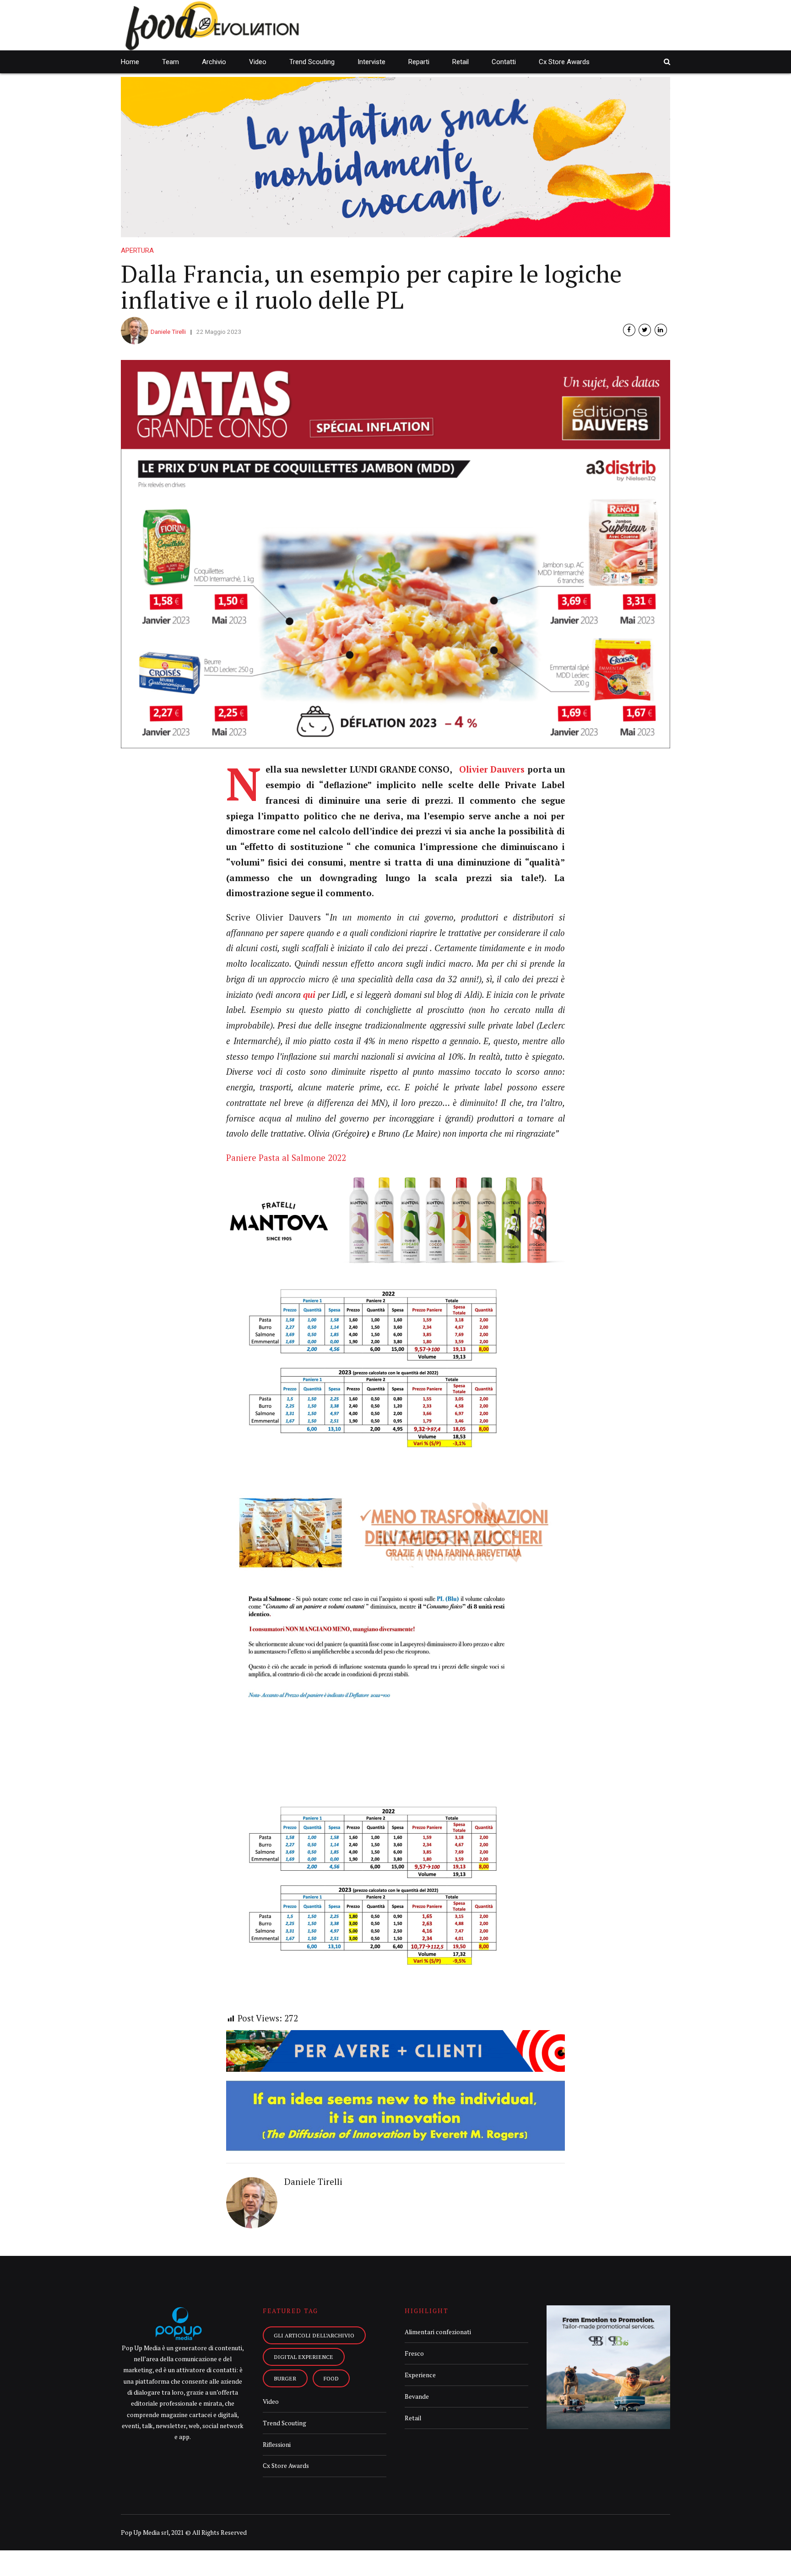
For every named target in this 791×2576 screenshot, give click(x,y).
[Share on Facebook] (629, 330)
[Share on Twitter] (645, 330)
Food (331, 2378)
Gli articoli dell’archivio (314, 2335)
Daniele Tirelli (168, 332)
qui (310, 995)
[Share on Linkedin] (661, 330)
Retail (461, 62)
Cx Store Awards (564, 62)
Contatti (504, 62)
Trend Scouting (312, 62)
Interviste (371, 62)
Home (130, 62)
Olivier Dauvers (492, 769)
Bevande (417, 2396)
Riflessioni (277, 2445)
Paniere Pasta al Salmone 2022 (286, 1158)
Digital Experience (303, 2357)
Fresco (414, 2353)
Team (171, 62)
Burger (285, 2378)
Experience (420, 2375)
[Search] (667, 62)
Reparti (419, 62)
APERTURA (137, 251)
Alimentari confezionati (438, 2332)
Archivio (214, 62)
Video (258, 62)
